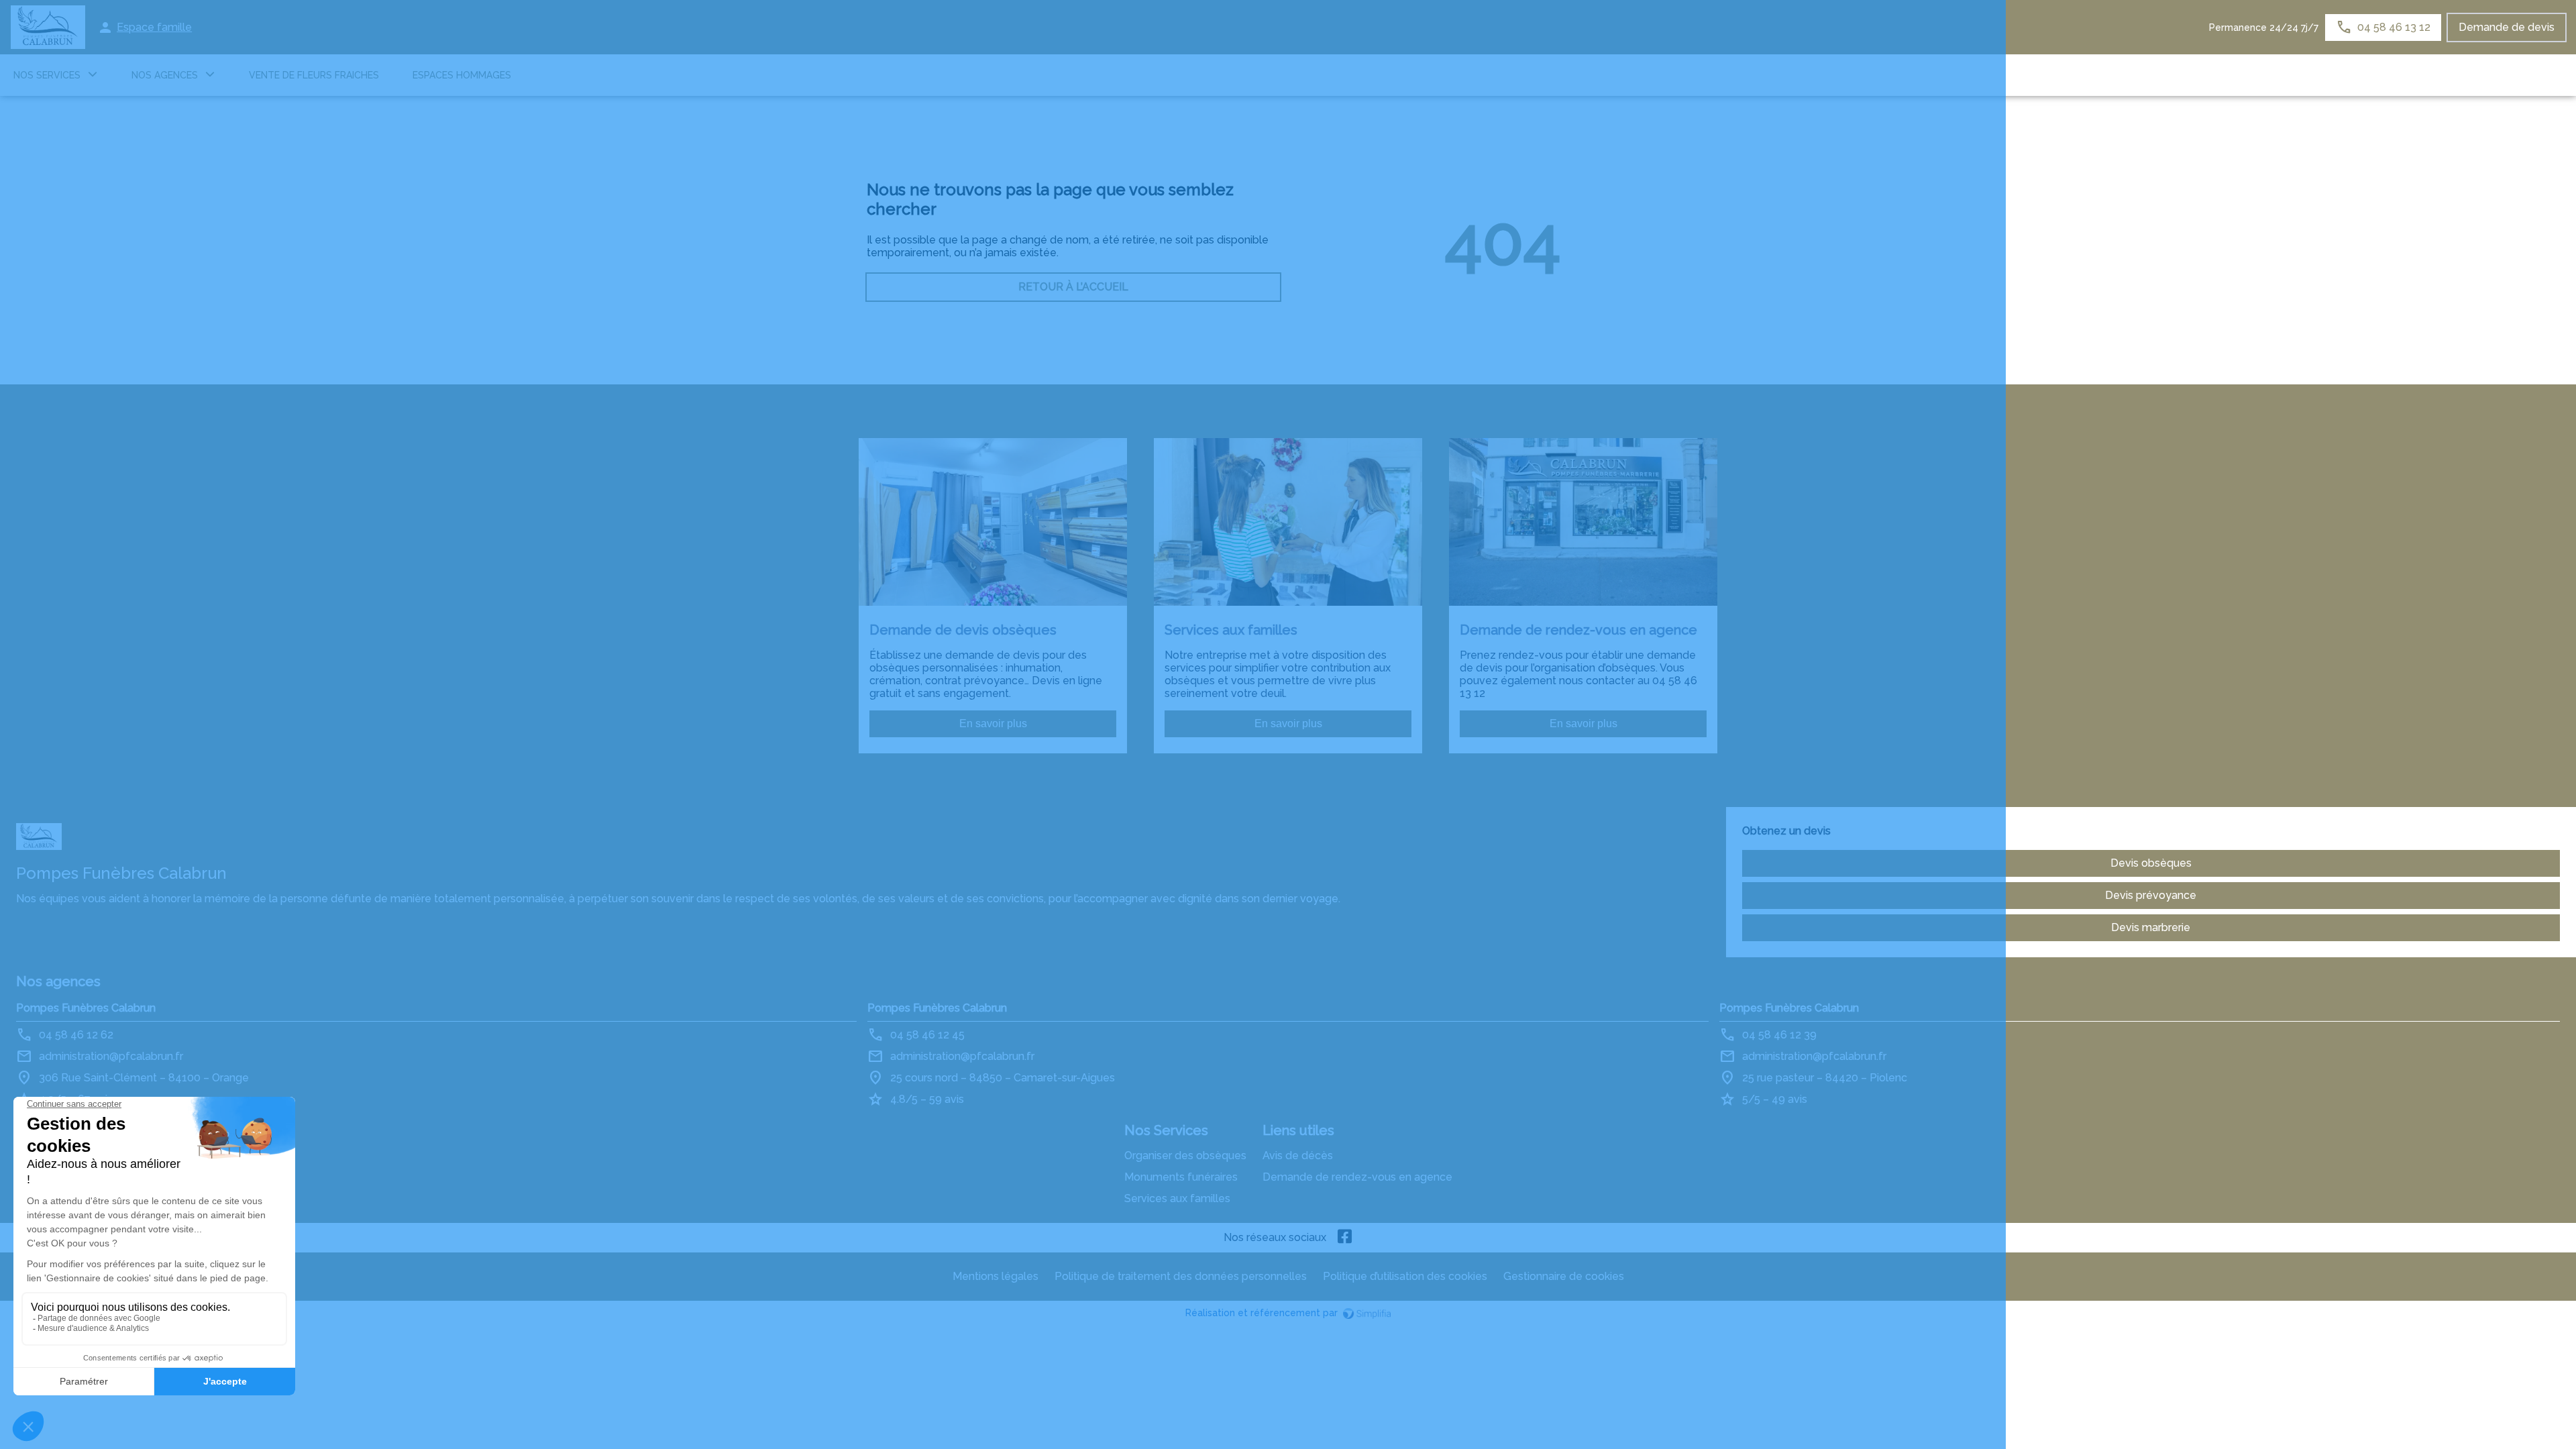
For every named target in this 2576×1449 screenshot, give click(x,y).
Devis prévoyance (2151, 895)
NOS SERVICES (47, 75)
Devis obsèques (2151, 863)
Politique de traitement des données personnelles (1181, 1276)
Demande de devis (2507, 27)
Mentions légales (996, 1276)
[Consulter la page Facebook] (1345, 1238)
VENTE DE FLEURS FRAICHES (314, 75)
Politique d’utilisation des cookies (1405, 1276)
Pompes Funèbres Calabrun (86, 1008)
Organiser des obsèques (1185, 1156)
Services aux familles (1177, 1198)
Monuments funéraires (1181, 1177)
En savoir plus (993, 723)
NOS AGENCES (165, 75)
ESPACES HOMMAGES (462, 75)
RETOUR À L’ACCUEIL (1073, 287)
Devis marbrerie (2151, 927)
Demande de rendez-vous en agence (1357, 1177)
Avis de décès (1298, 1156)
